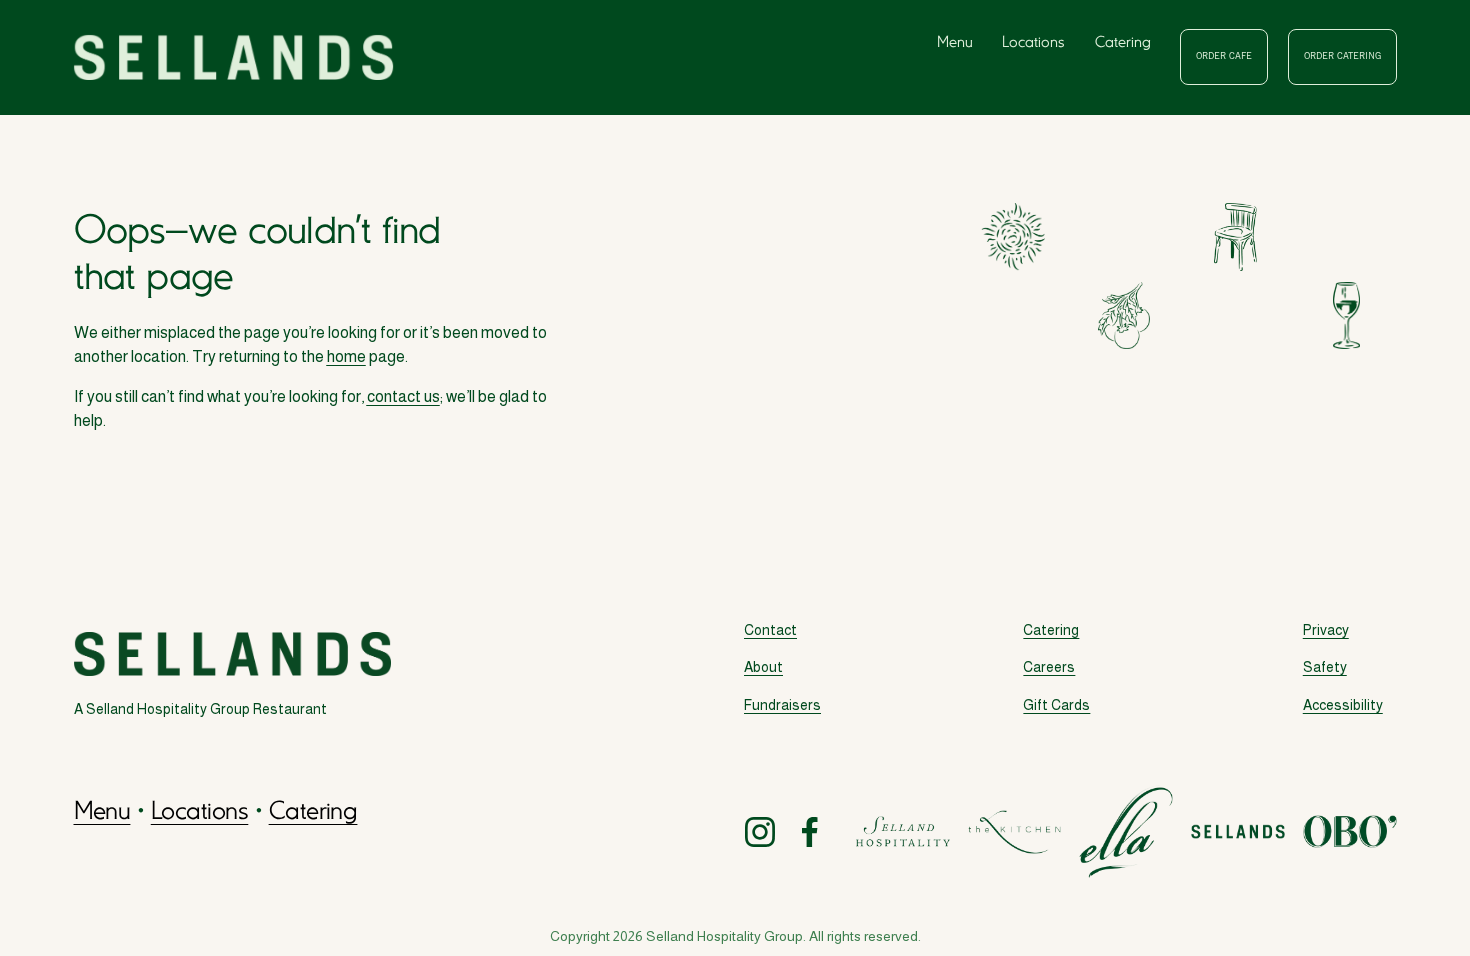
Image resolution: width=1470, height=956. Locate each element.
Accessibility (1343, 705)
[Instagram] (760, 832)
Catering (1123, 43)
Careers (1049, 667)
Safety (1325, 667)
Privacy (1326, 630)
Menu (955, 43)
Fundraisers (782, 705)
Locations (1033, 43)
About (763, 667)
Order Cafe (1224, 57)
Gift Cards (1056, 705)
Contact (770, 630)
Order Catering (1342, 57)
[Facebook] (810, 832)
